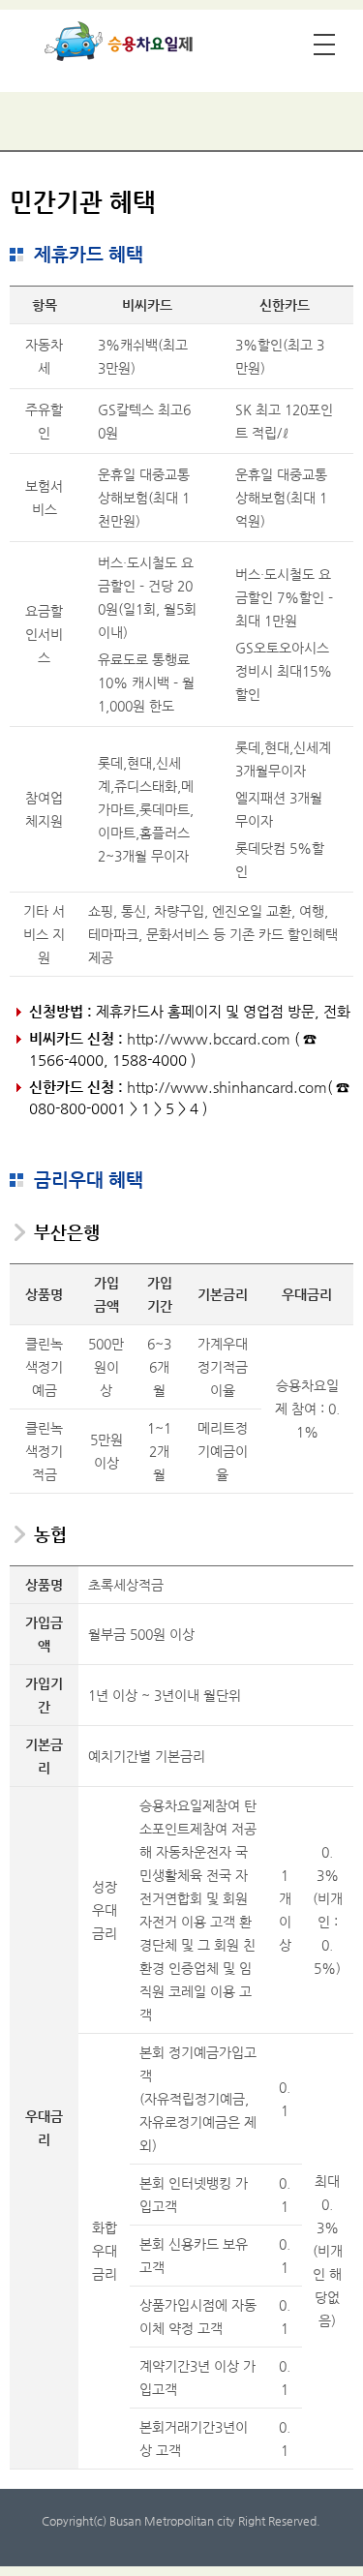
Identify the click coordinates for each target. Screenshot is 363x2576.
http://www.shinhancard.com (227, 1087)
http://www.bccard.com (209, 1038)
